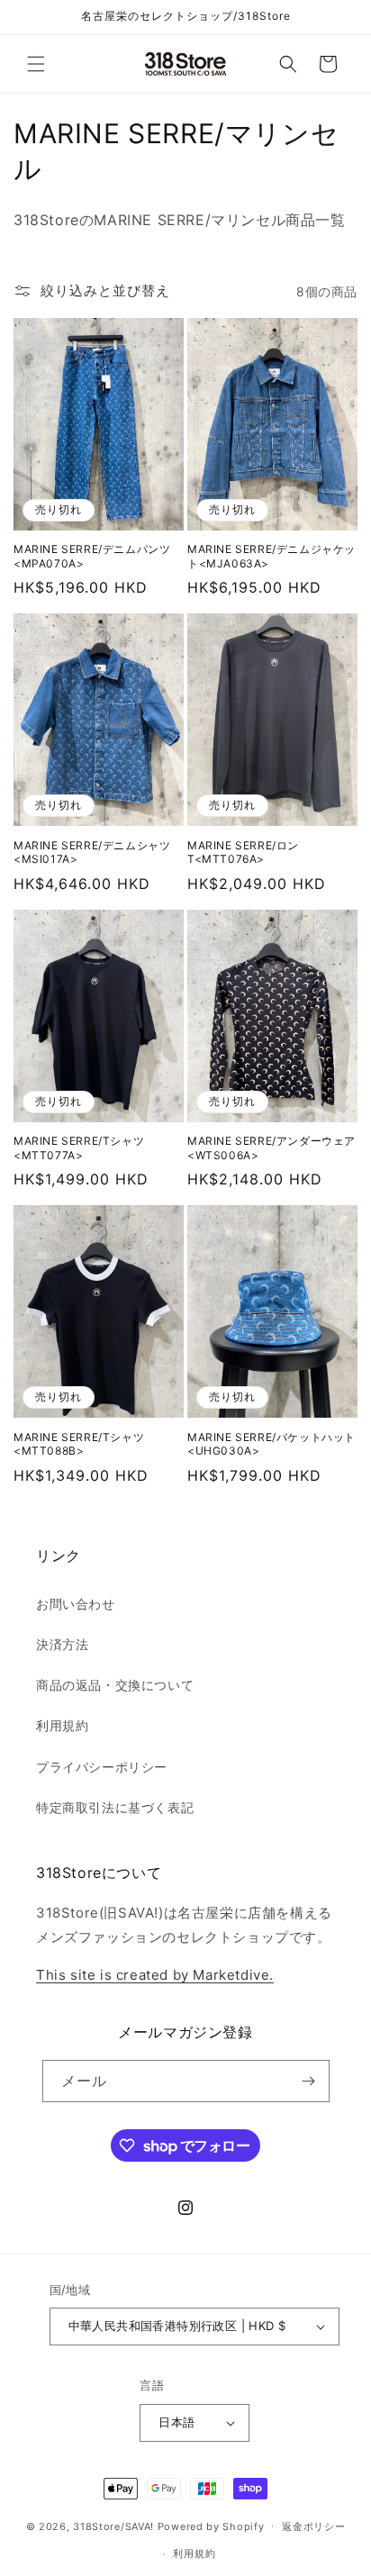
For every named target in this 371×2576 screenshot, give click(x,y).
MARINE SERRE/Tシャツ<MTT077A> (79, 1148)
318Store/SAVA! (113, 2526)
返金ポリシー (313, 2526)
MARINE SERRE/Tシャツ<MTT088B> (79, 1444)
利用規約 (62, 1725)
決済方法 (62, 1644)
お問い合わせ (76, 1604)
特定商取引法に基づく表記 (115, 1807)
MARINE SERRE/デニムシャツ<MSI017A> (92, 853)
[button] (36, 64)
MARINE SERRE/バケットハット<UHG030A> (271, 1444)
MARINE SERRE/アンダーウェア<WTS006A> (271, 1148)
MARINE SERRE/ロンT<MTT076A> (243, 853)
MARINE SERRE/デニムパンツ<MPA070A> (92, 556)
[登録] (309, 2081)
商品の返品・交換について (115, 1685)
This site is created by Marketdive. (155, 1975)
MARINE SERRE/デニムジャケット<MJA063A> (271, 556)
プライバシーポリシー (102, 1767)
